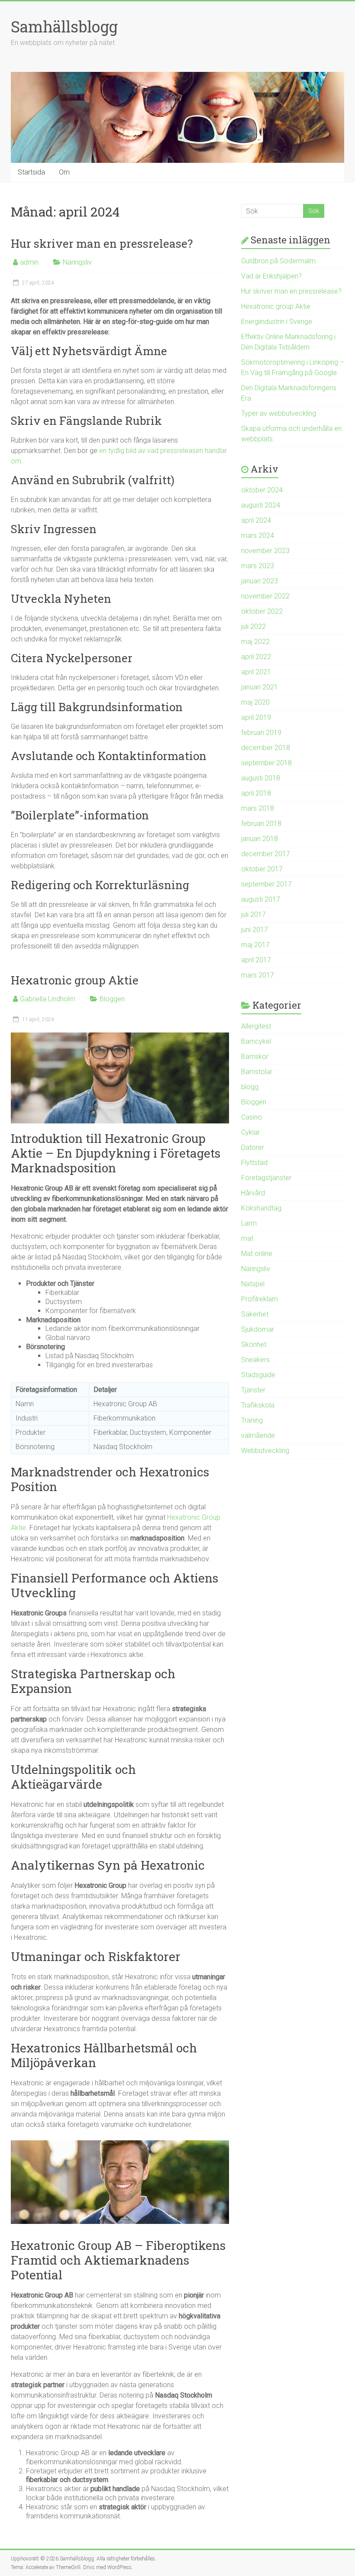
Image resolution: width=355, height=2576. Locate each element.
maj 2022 (255, 642)
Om (64, 172)
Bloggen (112, 999)
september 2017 (266, 884)
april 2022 (256, 657)
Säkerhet (255, 1314)
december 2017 (266, 854)
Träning (252, 1420)
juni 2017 (255, 930)
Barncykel (256, 1041)
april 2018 (256, 793)
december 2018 (266, 748)
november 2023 (265, 551)
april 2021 (256, 672)
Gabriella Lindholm (48, 999)
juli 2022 (253, 626)
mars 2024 (258, 536)
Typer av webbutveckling (279, 413)
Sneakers (255, 1360)
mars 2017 (258, 975)
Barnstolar (257, 1072)
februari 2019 (261, 733)
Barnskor (255, 1057)
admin (29, 262)
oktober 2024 (262, 490)
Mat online (257, 1254)
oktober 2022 (262, 611)
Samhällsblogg (64, 26)
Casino (252, 1117)
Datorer (253, 1147)
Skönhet (254, 1345)
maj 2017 (255, 945)
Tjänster (253, 1390)
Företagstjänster (266, 1178)
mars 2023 (258, 566)
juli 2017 (253, 914)
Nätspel (253, 1284)
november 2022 (265, 596)
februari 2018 (261, 824)
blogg (250, 1087)
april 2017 (256, 960)
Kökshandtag (261, 1208)
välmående (258, 1435)
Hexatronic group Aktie (75, 980)
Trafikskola (258, 1405)
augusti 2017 (261, 899)
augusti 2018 (261, 778)
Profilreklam (260, 1299)
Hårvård (253, 1193)
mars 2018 (258, 808)
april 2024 (256, 520)
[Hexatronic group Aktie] (120, 1037)
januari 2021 (260, 687)
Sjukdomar (258, 1329)
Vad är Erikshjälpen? (271, 276)
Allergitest (256, 1026)
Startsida (31, 172)
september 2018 (266, 763)
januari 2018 (260, 839)
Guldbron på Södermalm (278, 261)
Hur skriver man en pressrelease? (102, 243)
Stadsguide (258, 1375)
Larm (249, 1223)
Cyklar (250, 1132)
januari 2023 (260, 581)
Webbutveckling (265, 1451)
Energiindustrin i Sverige (277, 322)
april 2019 (256, 717)
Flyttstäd (254, 1163)
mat (247, 1238)
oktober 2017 (262, 869)
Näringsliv (77, 262)
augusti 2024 (261, 505)
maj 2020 (255, 702)
